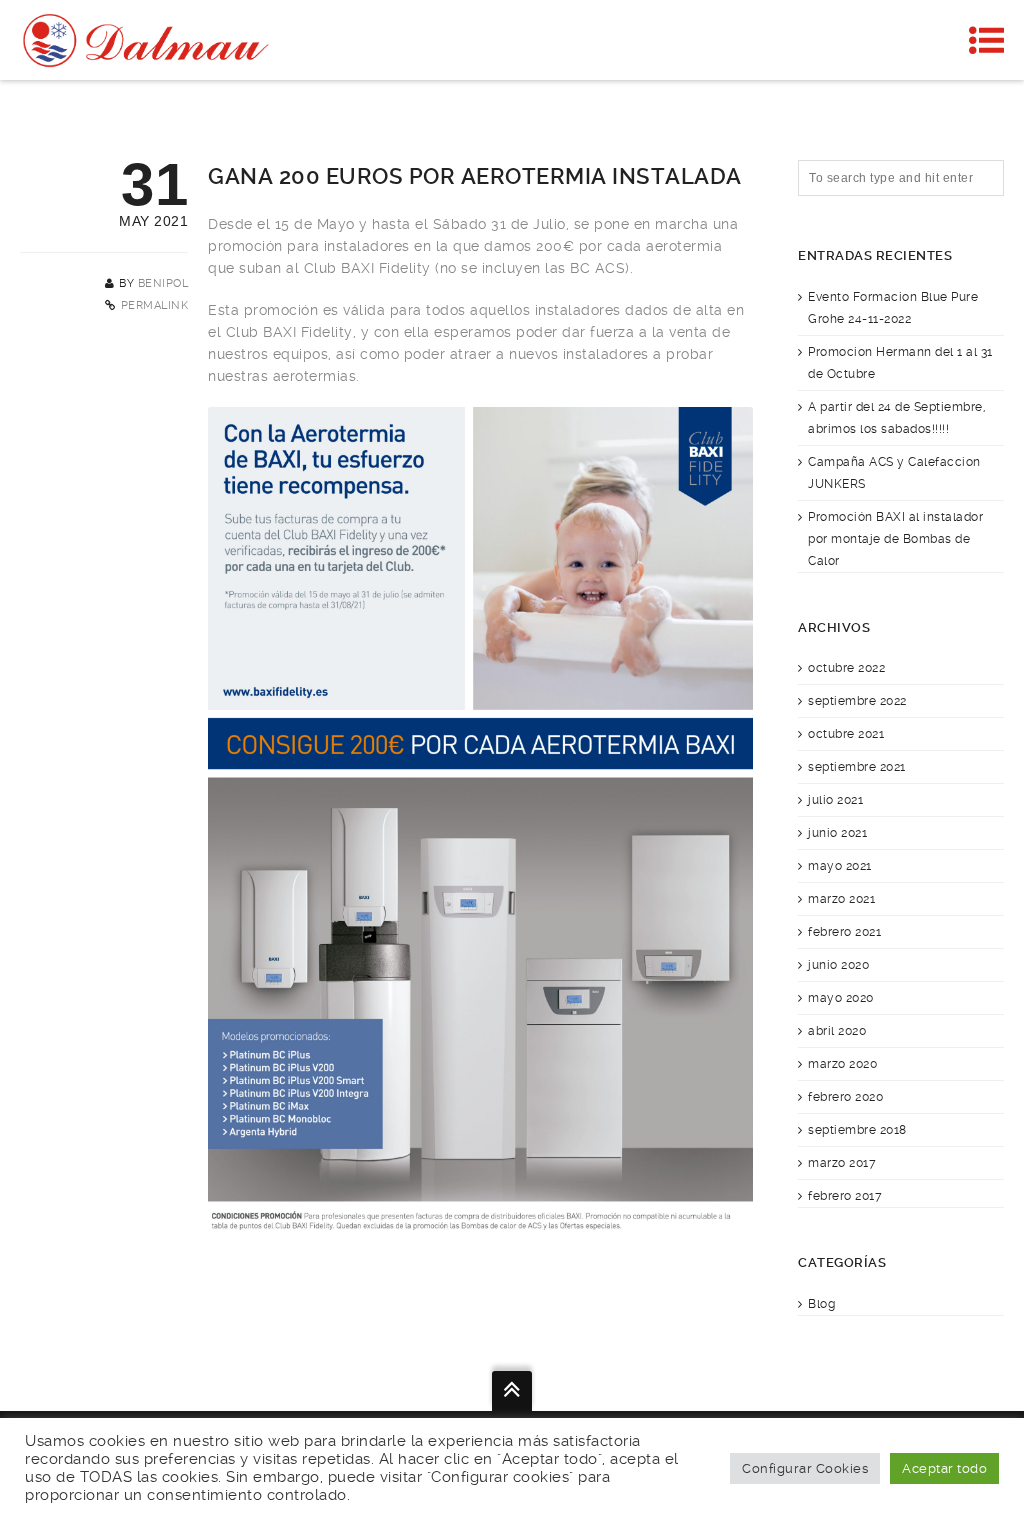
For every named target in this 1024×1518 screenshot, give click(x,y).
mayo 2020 (841, 998)
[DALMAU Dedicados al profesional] (148, 40)
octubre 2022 (846, 668)
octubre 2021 (846, 734)
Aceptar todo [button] (944, 1468)
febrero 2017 (845, 1196)
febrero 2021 (844, 932)
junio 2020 (838, 965)
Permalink (155, 305)
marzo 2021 (841, 899)
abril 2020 (837, 1031)
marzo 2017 (842, 1163)
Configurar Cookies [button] (805, 1468)
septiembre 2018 (857, 1130)
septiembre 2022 (857, 701)
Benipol (163, 283)
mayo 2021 (840, 866)
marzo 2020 (842, 1064)
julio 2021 (835, 800)
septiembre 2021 (857, 767)
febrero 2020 (845, 1097)
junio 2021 (837, 833)
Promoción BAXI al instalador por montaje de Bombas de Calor (895, 539)
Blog (821, 1304)
